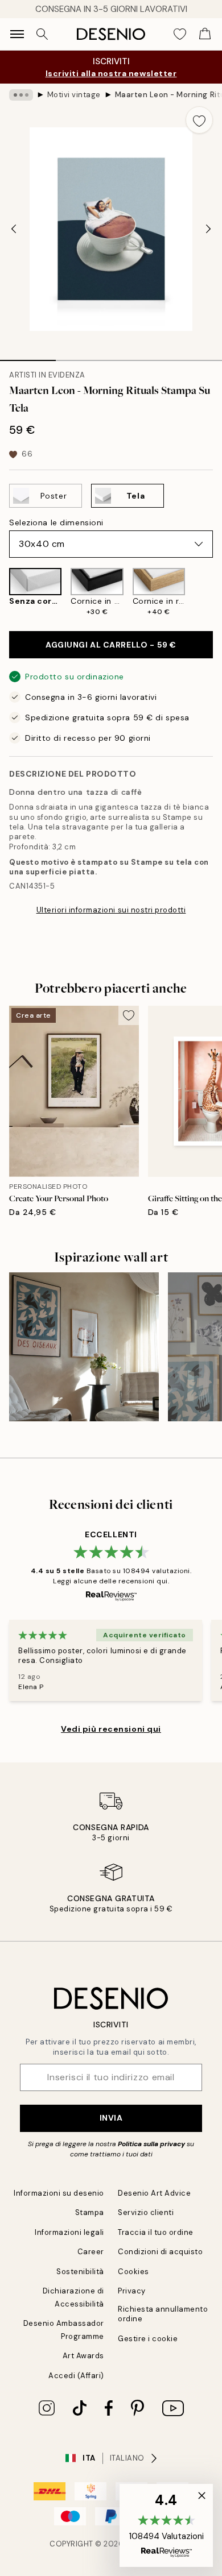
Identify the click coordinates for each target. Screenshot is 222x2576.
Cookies (133, 2272)
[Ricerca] (42, 34)
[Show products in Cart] (205, 34)
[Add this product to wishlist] (199, 120)
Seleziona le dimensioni (56, 522)
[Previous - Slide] (14, 229)
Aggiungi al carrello (111, 645)
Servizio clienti (146, 2212)
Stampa (90, 2212)
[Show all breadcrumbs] (21, 95)
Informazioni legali (69, 2232)
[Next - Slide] (208, 229)
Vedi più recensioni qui (111, 1729)
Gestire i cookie (148, 2339)
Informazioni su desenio (59, 2193)
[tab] (28, 356)
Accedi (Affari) (76, 2376)
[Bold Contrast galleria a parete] (84, 1347)
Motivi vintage (74, 95)
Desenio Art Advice (154, 2193)
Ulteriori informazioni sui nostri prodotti (111, 910)
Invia (111, 2118)
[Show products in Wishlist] (180, 34)
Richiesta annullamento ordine (163, 2314)
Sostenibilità (80, 2272)
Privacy (132, 2291)
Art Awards (83, 2356)
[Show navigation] (17, 34)
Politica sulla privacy (152, 2144)
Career (91, 2252)
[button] (166, 2525)
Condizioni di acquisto (160, 2252)
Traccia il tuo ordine (156, 2232)
